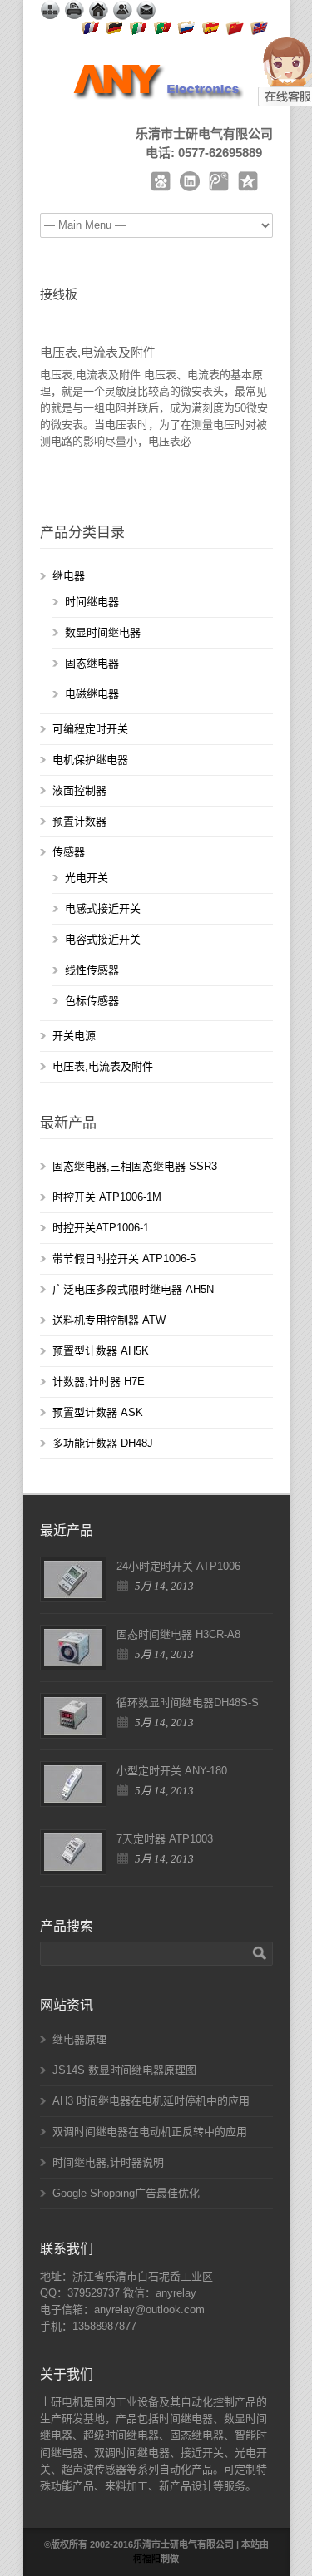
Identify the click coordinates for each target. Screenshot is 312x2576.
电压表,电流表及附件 (98, 352)
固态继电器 (92, 663)
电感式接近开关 (103, 908)
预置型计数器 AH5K (101, 1351)
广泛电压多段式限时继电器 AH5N (133, 1289)
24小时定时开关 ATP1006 (178, 1566)
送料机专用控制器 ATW (109, 1320)
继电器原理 (79, 2039)
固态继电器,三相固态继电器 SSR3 (135, 1166)
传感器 (69, 852)
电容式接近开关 (103, 939)
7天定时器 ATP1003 (165, 1839)
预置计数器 (79, 821)
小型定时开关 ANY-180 (172, 1771)
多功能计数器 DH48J (103, 1443)
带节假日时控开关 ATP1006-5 (124, 1258)
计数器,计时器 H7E (99, 1382)
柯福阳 (147, 2559)
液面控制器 (79, 790)
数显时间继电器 (103, 632)
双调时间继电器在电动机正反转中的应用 (150, 2132)
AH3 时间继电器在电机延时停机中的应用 (151, 2101)
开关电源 (74, 1036)
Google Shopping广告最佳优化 (126, 2193)
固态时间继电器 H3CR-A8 (178, 1634)
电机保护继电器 (90, 760)
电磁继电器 (92, 694)
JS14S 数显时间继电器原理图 (124, 2070)
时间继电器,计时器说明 (108, 2162)
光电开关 (87, 878)
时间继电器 (92, 602)
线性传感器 (92, 970)
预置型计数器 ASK (98, 1412)
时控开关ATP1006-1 (101, 1228)
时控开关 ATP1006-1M (107, 1197)
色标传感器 (92, 1001)
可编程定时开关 (90, 729)
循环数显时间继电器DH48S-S (188, 1703)
